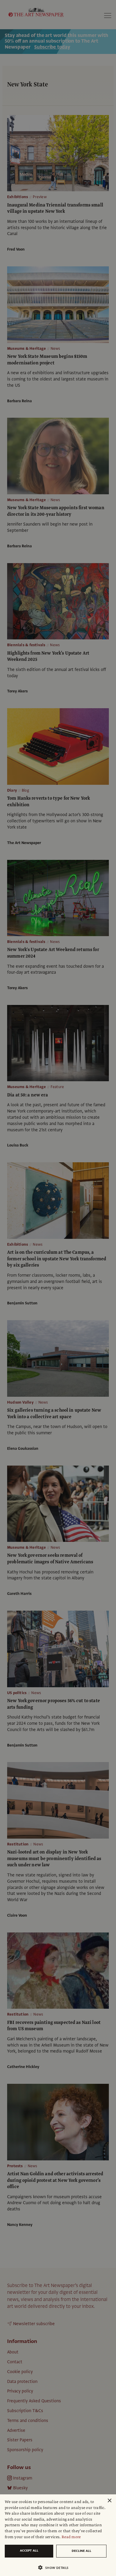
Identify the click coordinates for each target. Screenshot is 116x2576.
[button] (56, 2568)
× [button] (109, 2501)
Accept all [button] (29, 2551)
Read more (71, 2537)
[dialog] (58, 2535)
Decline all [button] (81, 2551)
